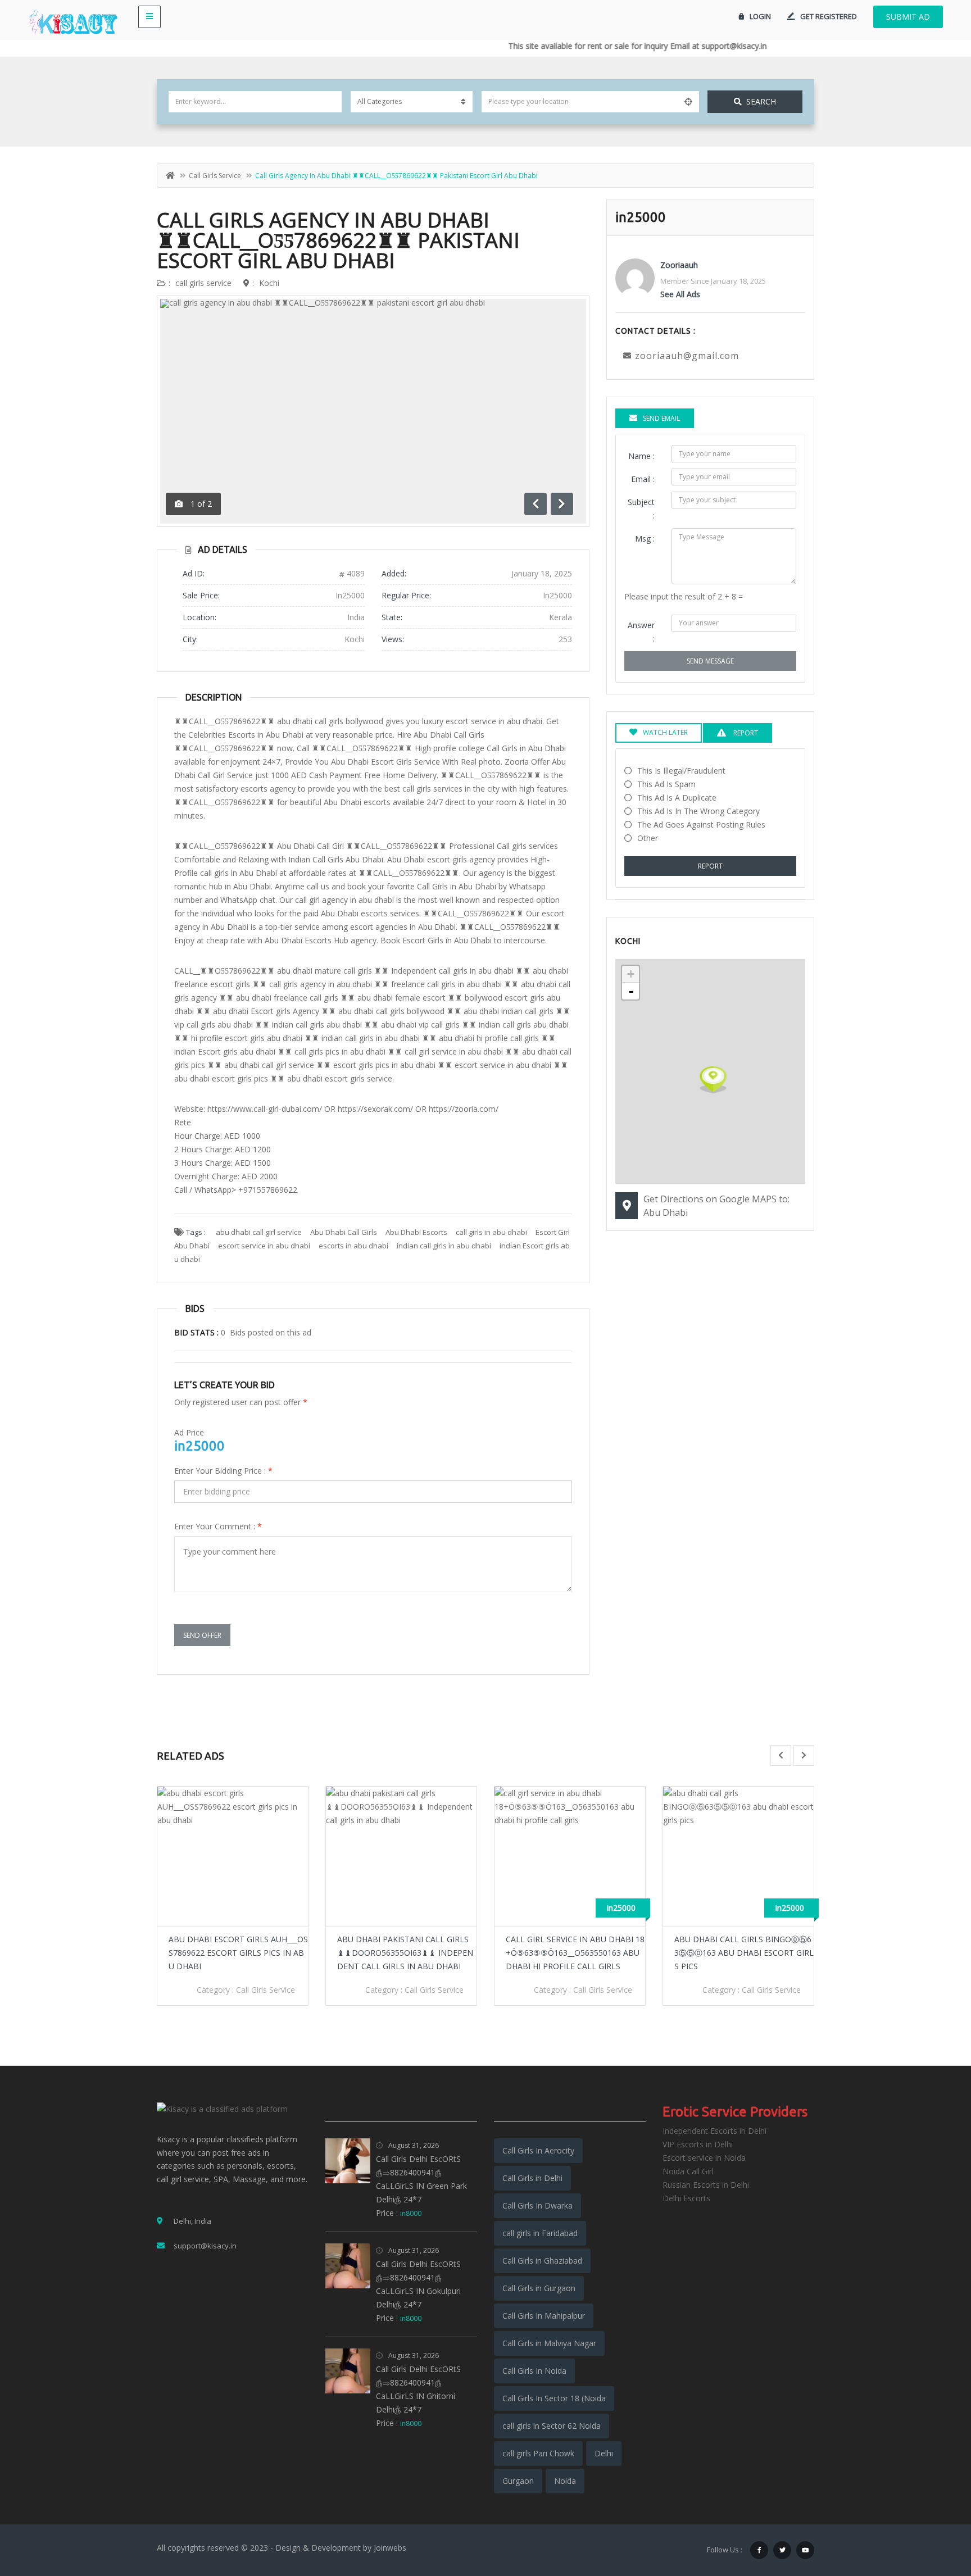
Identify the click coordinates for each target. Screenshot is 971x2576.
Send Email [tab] (661, 418)
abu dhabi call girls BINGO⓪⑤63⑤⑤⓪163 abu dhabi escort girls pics (575, 1953)
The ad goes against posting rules (701, 824)
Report (710, 866)
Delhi (604, 2453)
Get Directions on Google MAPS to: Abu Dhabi (716, 1206)
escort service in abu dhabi (264, 1246)
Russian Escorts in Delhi (706, 2185)
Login (760, 16)
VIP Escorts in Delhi (698, 2144)
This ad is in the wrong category (698, 811)
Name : (641, 456)
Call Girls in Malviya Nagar (549, 2343)
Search (761, 101)
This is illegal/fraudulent (681, 771)
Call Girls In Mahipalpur (544, 2316)
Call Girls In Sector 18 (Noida (554, 2398)
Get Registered (829, 16)
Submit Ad (908, 17)
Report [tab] (745, 733)
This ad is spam (666, 784)
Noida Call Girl (688, 2171)
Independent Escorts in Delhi (714, 2131)
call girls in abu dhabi (491, 1232)
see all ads (680, 294)
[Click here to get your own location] (688, 102)
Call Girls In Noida (534, 2371)
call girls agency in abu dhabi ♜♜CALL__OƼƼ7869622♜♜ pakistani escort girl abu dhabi (338, 240)
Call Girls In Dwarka (537, 2205)
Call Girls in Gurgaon (539, 2288)
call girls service (215, 176)
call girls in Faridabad (540, 2233)
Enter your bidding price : (223, 1471)
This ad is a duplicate (677, 798)
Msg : (645, 539)
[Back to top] (934, 2506)
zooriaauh (679, 265)
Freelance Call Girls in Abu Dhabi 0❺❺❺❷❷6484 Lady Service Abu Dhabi (743, 1953)
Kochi (269, 283)
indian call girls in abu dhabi (444, 1246)
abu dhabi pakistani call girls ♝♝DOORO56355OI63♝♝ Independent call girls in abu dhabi (237, 1953)
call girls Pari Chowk (538, 2453)
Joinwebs (390, 2548)
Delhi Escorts (686, 2198)
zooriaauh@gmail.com (687, 356)
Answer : (641, 632)
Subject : (641, 509)
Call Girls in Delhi (532, 2178)
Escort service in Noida (704, 2158)
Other (648, 838)
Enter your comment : (218, 1526)
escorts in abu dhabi (353, 1246)
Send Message (710, 661)
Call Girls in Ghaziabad (542, 2261)
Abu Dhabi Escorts (416, 1232)
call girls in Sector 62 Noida (552, 2426)
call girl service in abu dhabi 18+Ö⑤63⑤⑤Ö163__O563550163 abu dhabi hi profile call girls (407, 1953)
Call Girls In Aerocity (538, 2150)
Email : (643, 479)
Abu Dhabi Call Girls (344, 1232)
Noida (565, 2481)
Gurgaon (518, 2481)
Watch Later (665, 732)
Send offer (202, 1635)
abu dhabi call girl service (259, 1232)
